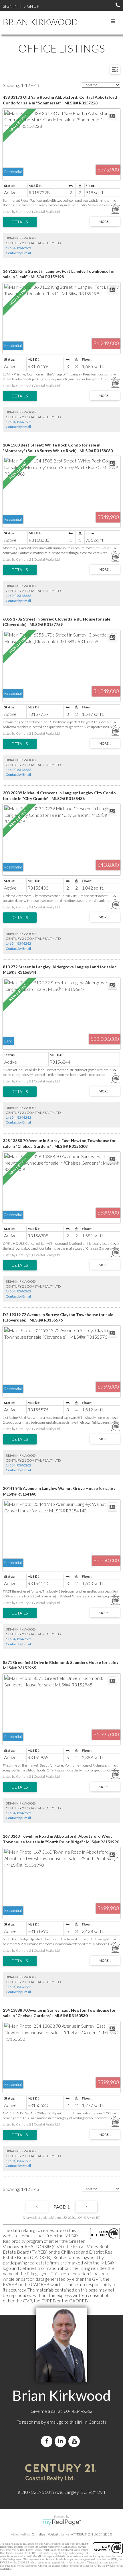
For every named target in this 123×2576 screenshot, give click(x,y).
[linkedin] (61, 2441)
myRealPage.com (62, 2522)
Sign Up (31, 6)
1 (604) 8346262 (18, 248)
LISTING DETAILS (20, 222)
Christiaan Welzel (45, 2534)
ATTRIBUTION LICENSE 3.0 (92, 2534)
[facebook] (48, 2441)
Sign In (10, 6)
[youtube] (75, 2441)
